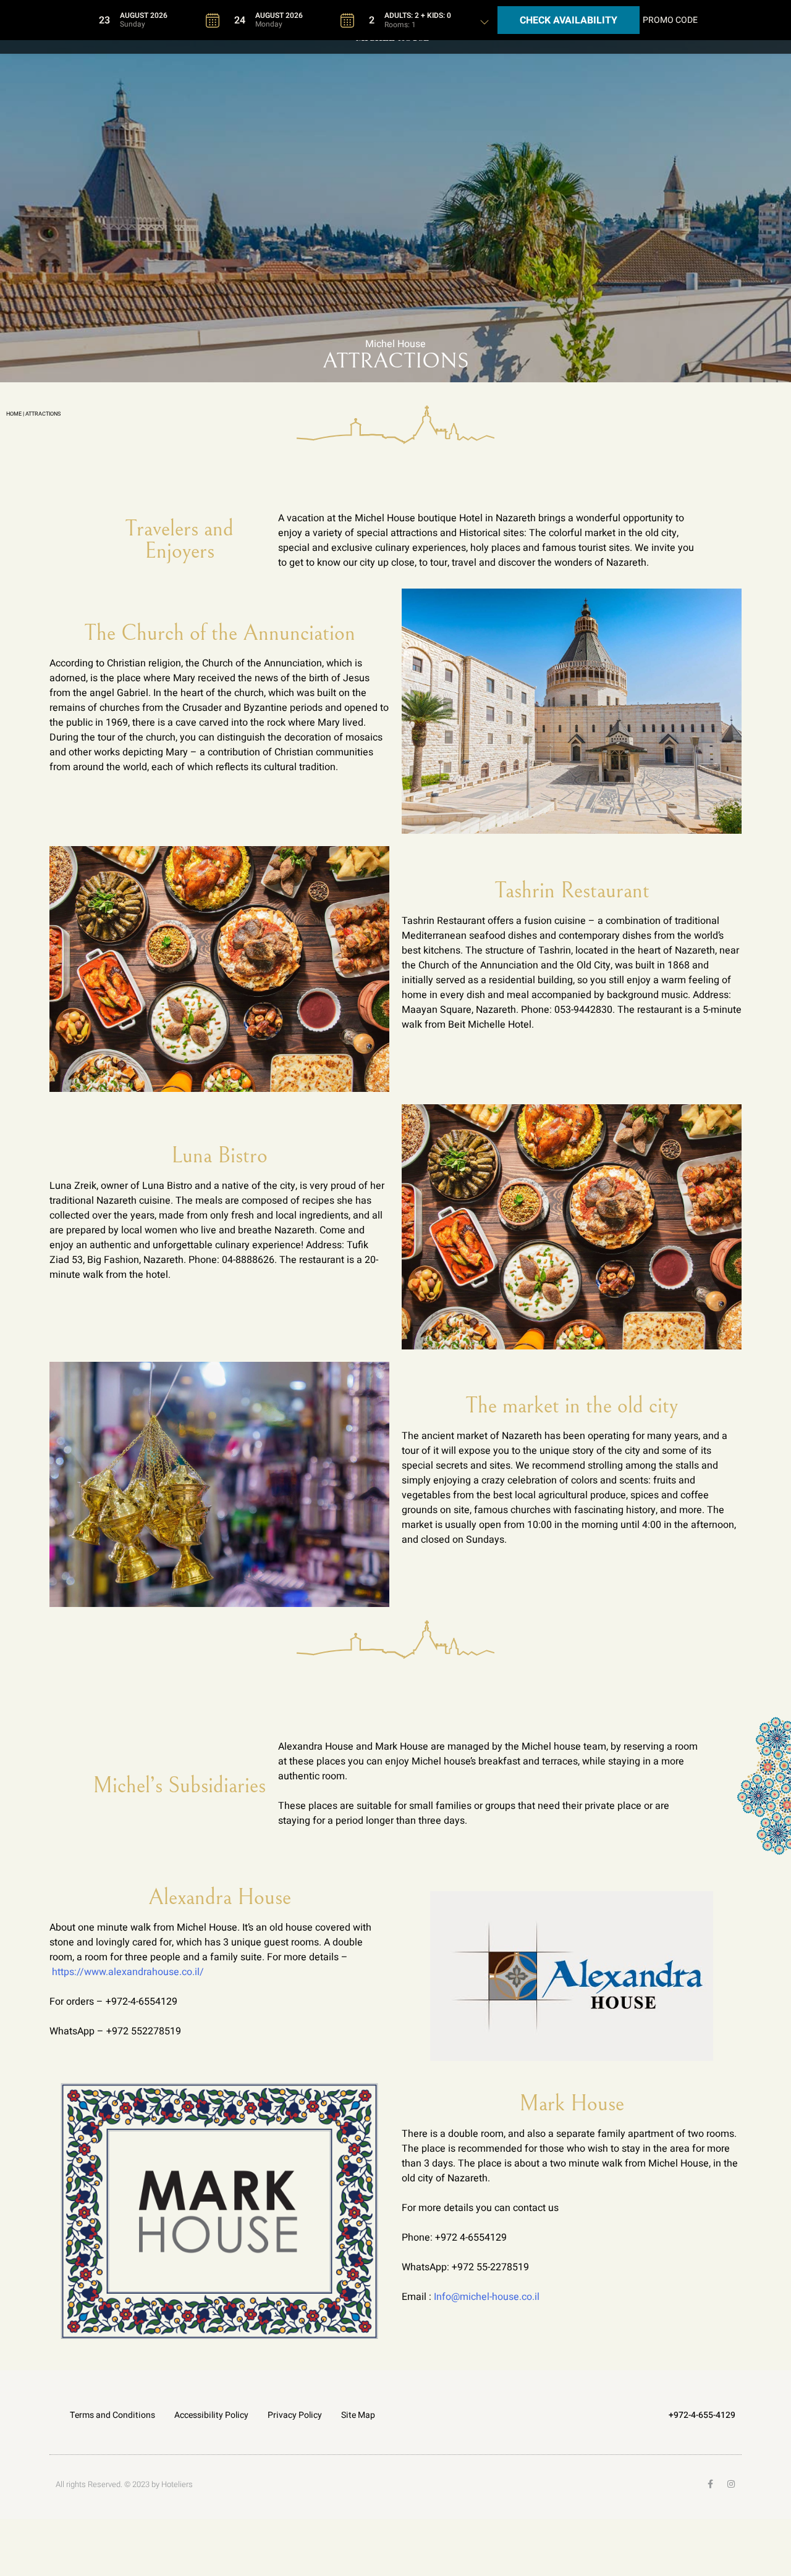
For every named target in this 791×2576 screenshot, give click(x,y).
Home (14, 414)
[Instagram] (731, 2484)
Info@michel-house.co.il (487, 2297)
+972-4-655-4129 (702, 2415)
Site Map (358, 2415)
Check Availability (569, 20)
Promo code (670, 20)
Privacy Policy (295, 2415)
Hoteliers (177, 2484)
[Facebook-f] (710, 2484)
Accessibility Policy (211, 2415)
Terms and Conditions (112, 2415)
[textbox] (159, 20)
